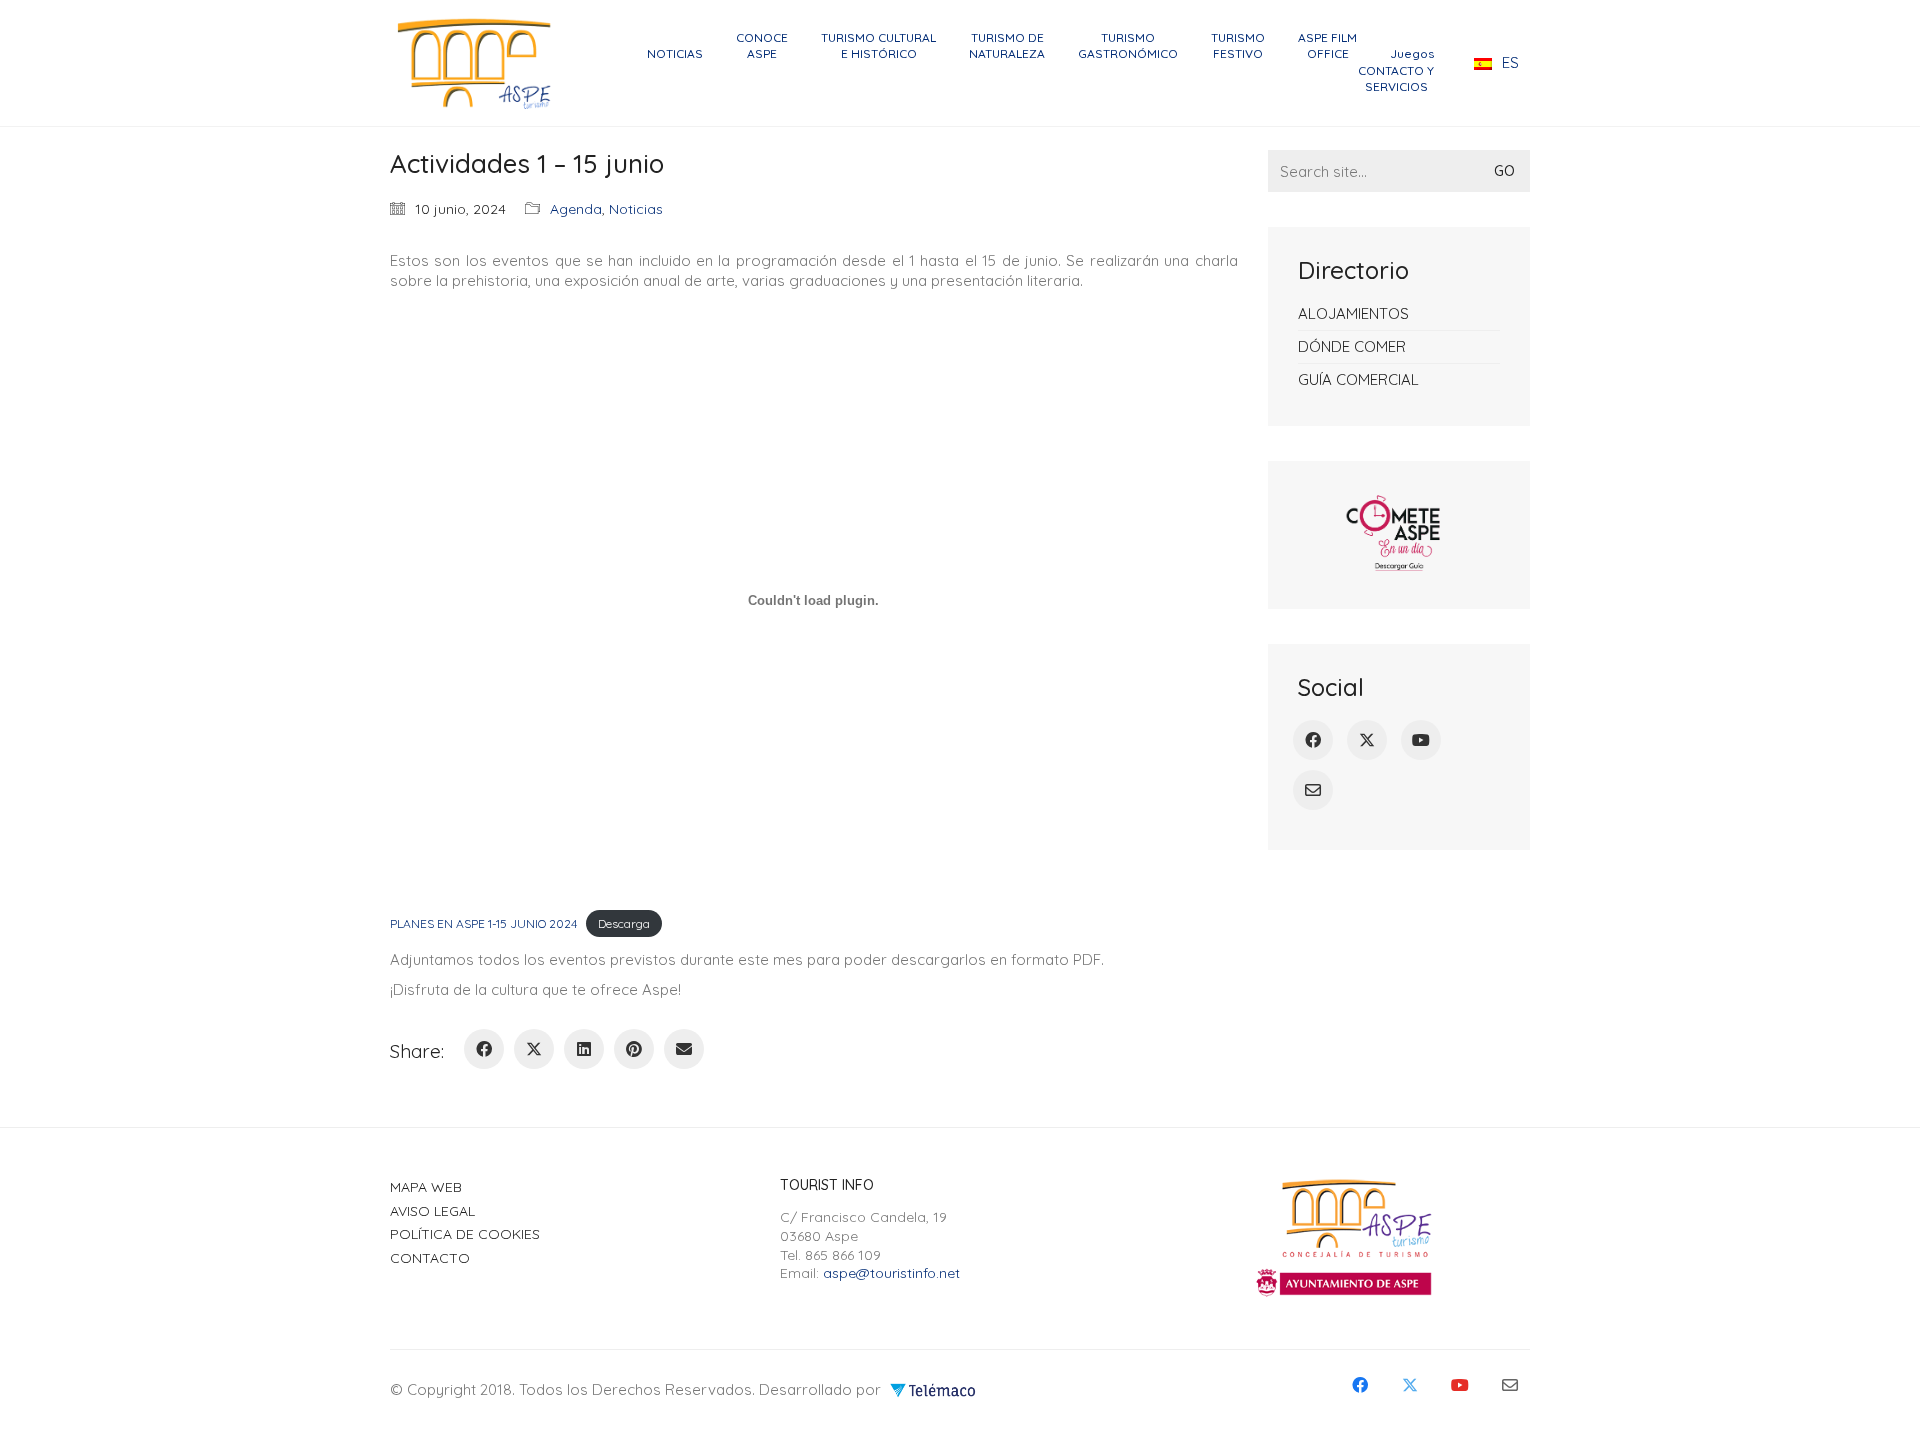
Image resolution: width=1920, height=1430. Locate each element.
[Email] (684, 1049)
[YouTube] (1421, 740)
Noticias (636, 209)
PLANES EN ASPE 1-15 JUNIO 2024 (483, 923)
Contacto (430, 1258)
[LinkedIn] (584, 1049)
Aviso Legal (432, 1211)
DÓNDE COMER (1352, 346)
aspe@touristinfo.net (891, 1273)
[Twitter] (1367, 740)
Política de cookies (465, 1234)
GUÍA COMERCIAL (1358, 379)
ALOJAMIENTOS (1353, 313)
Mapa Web (426, 1187)
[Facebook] (484, 1049)
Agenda (576, 209)
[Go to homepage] (480, 63)
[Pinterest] (634, 1049)
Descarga (624, 923)
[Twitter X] (534, 1049)
